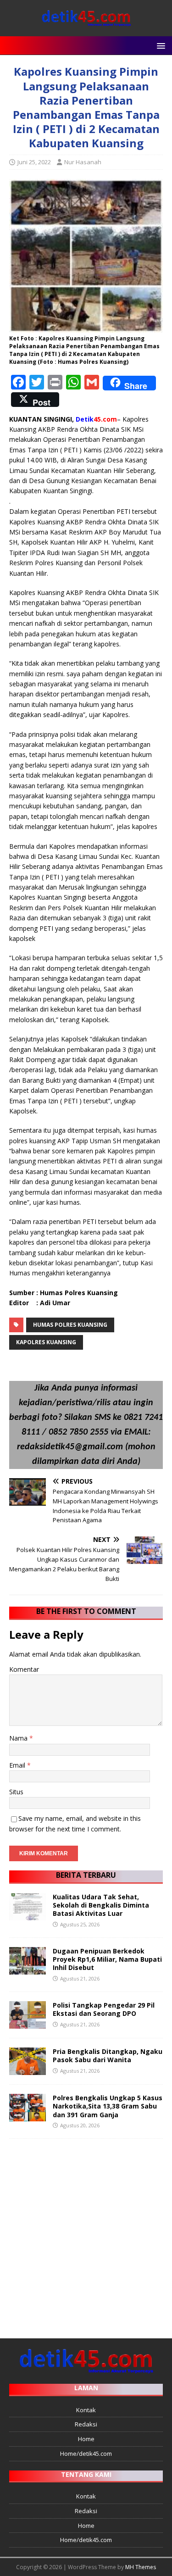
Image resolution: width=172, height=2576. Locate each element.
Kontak (86, 2410)
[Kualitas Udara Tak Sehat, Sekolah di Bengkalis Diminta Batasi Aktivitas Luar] (28, 1915)
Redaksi (86, 2424)
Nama (19, 1738)
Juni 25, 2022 (34, 162)
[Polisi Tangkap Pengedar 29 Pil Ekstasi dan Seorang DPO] (28, 2023)
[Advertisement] (86, 2234)
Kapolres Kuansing (46, 1342)
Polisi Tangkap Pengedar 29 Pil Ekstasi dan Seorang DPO (104, 2009)
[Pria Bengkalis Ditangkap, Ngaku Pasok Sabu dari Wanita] (28, 2070)
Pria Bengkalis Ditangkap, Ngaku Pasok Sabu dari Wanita (108, 2056)
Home (86, 2439)
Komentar (24, 1669)
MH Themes (141, 2567)
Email (18, 1765)
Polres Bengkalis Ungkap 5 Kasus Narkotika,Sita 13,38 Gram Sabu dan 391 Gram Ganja (108, 2106)
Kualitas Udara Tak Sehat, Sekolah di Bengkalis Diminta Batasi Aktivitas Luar (101, 1905)
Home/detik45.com (86, 2454)
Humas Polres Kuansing (70, 1325)
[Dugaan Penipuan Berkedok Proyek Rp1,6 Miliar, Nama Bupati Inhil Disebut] (28, 1969)
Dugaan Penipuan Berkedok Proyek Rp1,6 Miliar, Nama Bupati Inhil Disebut (107, 1959)
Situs (16, 1792)
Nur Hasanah (83, 162)
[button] (159, 45)
